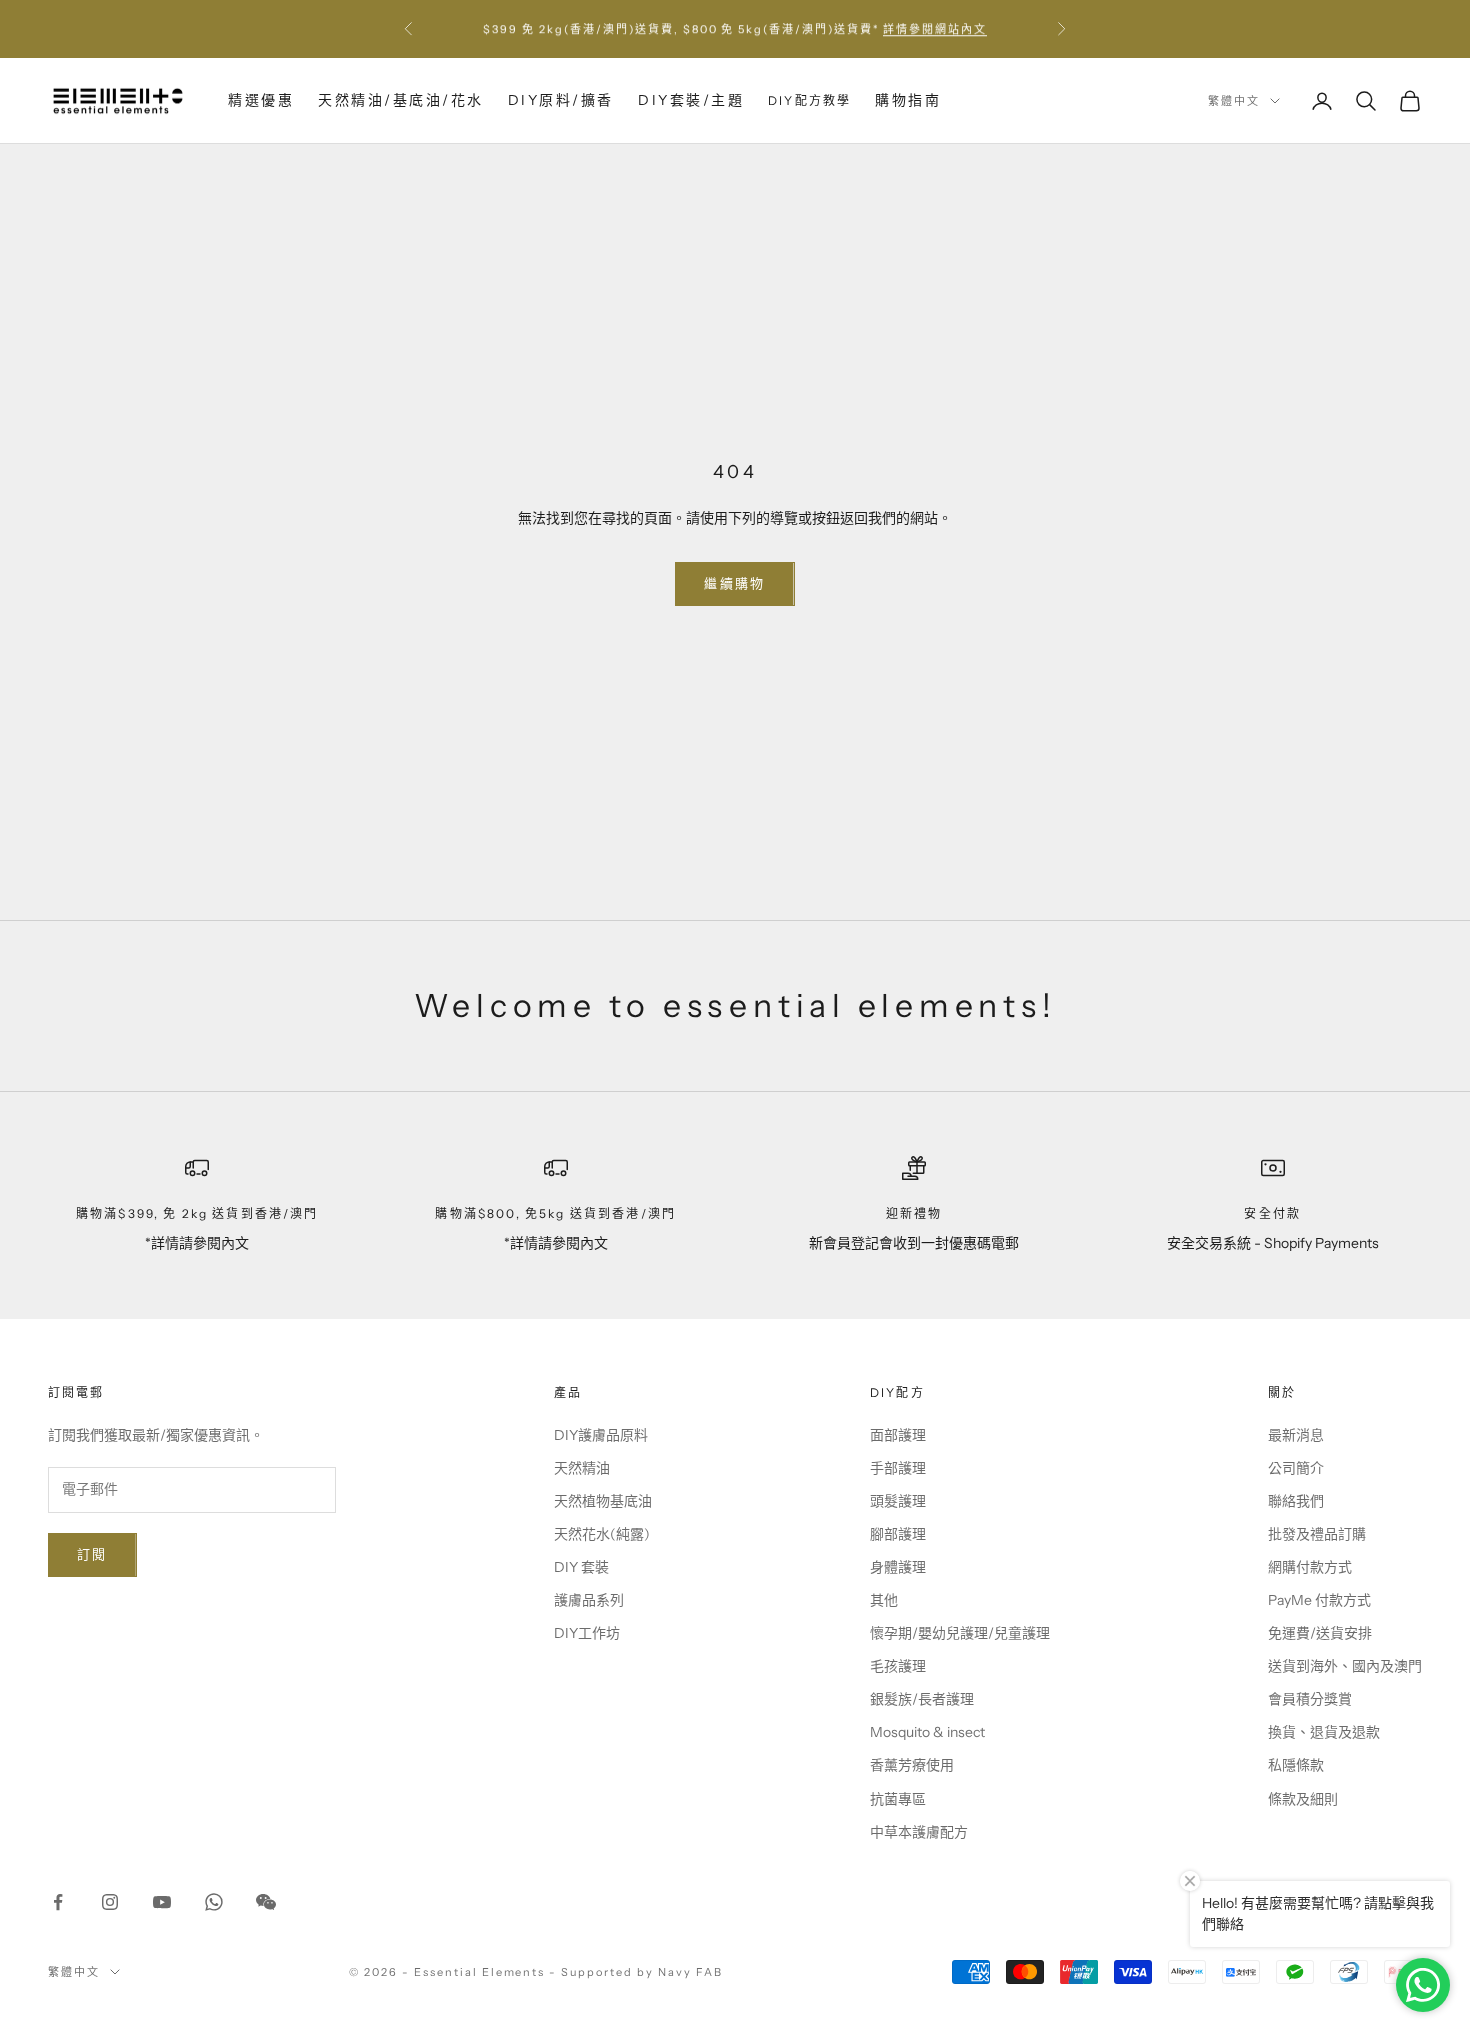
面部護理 (898, 1435)
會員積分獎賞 (1310, 1699)
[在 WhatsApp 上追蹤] (214, 1902)
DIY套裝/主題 (691, 100)
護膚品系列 (589, 1600)
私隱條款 (1296, 1765)
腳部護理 (898, 1534)
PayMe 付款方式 (1319, 1600)
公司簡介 (1296, 1468)
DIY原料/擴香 (561, 100)
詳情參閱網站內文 (935, 29)
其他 (884, 1600)
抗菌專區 (898, 1799)
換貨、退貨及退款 (1324, 1732)
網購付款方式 (1310, 1567)
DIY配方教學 (809, 100)
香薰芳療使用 (912, 1765)
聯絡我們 (1296, 1501)
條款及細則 (1303, 1799)
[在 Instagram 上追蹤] (110, 1902)
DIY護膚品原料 (601, 1435)
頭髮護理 (898, 1501)
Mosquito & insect (927, 1732)
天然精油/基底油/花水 (401, 100)
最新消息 (1296, 1435)
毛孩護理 (898, 1666)
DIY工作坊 (587, 1633)
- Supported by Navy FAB (636, 1972)
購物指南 (908, 100)
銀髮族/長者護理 (922, 1699)
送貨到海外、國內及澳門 (1345, 1666)
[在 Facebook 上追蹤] (58, 1902)
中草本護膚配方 (919, 1832)
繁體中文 (1234, 101)
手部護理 (898, 1468)
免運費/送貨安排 (1320, 1633)
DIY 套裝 (581, 1567)
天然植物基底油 (603, 1501)
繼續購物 (734, 583)
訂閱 (92, 1554)
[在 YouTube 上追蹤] (162, 1902)
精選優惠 (261, 100)
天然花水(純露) (602, 1534)
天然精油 (582, 1468)
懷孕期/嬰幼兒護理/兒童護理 (960, 1633)
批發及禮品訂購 (1317, 1534)
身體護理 (898, 1567)
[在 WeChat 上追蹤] (266, 1902)
